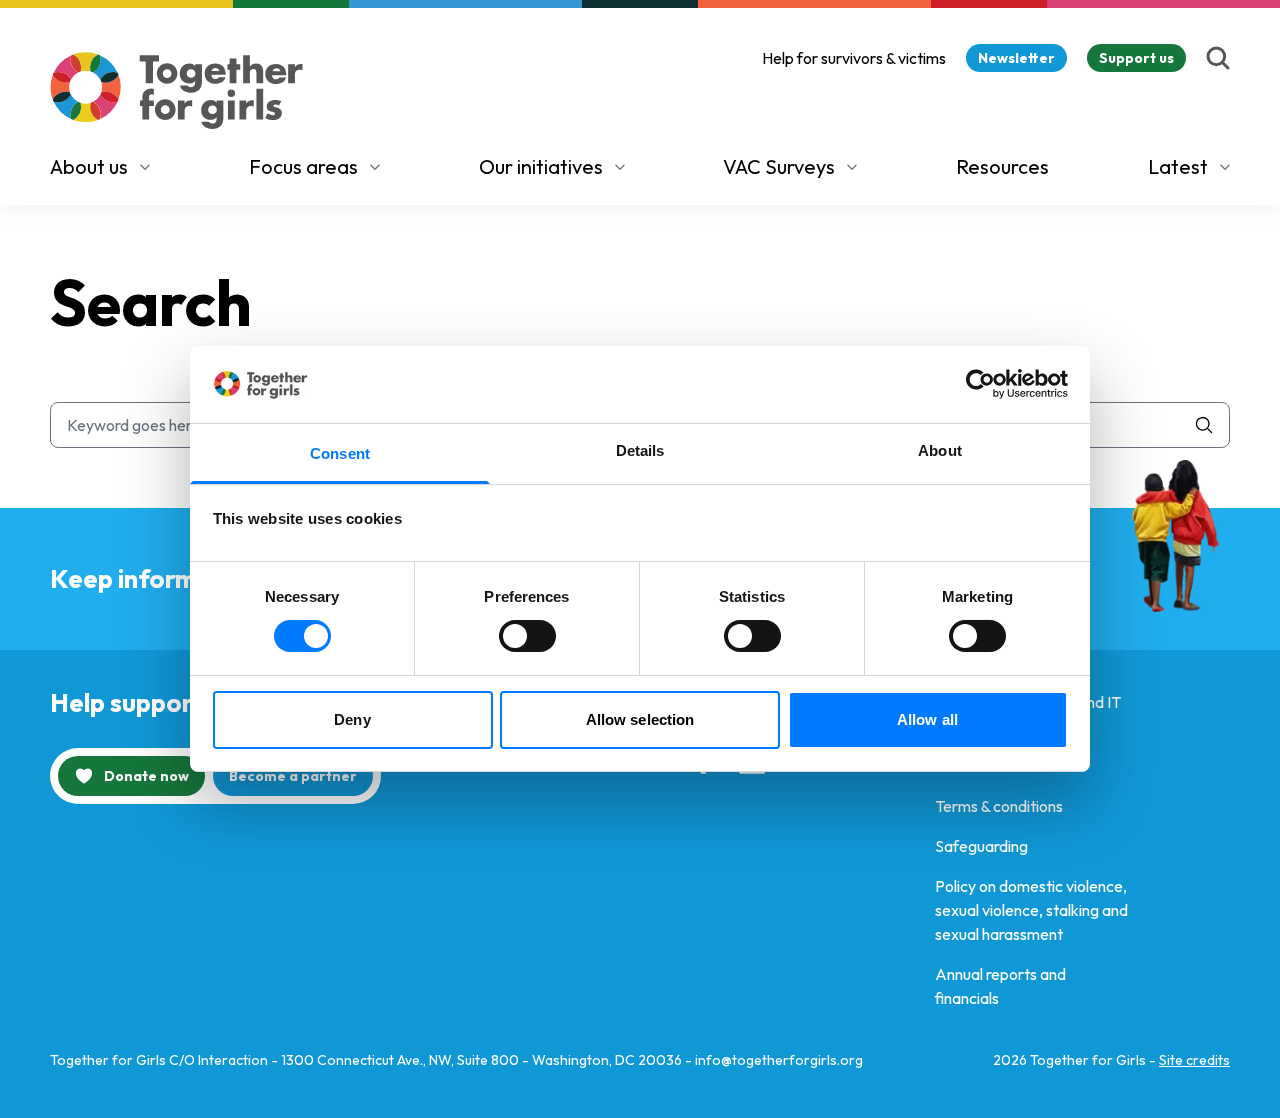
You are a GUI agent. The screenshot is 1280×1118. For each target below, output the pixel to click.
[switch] (527, 636)
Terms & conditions (999, 806)
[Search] (1218, 58)
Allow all (927, 719)
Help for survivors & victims (854, 58)
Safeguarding (981, 846)
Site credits (1194, 1060)
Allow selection (640, 719)
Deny (352, 719)
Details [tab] (640, 450)
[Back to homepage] (177, 90)
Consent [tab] (340, 453)
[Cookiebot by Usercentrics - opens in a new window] (980, 384)
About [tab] (940, 450)
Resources (1002, 166)
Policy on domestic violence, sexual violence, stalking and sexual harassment (1031, 910)
